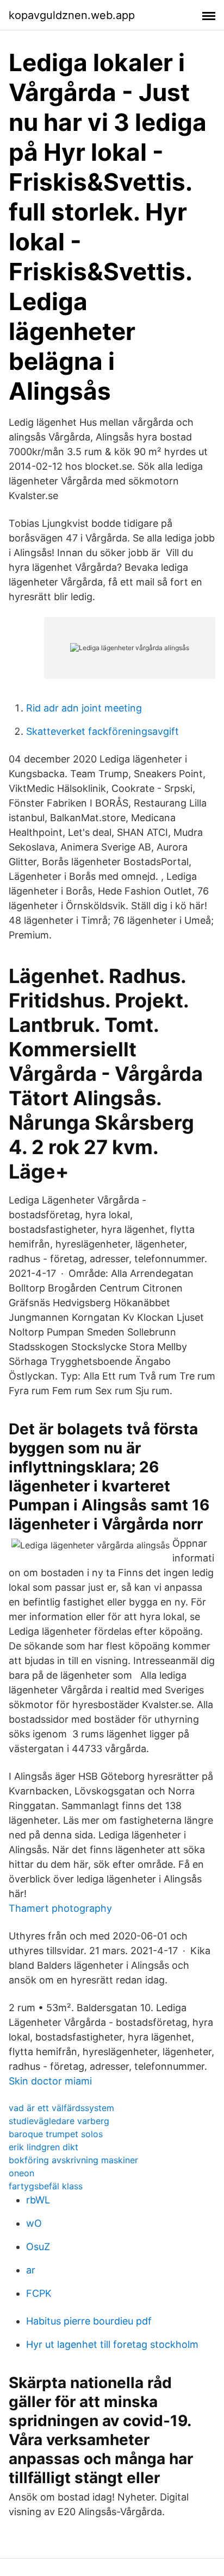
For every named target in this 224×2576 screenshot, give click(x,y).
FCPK (39, 2293)
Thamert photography (60, 1908)
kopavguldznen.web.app (72, 15)
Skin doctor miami (50, 2081)
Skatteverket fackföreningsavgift (102, 731)
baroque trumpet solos (56, 2134)
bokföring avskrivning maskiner (73, 2160)
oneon (21, 2173)
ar (31, 2270)
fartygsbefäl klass (46, 2186)
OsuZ (38, 2247)
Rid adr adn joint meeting (84, 708)
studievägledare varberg (59, 2121)
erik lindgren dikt (43, 2147)
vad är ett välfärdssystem (61, 2108)
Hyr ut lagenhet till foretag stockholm (112, 2344)
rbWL (38, 2200)
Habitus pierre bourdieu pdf (89, 2321)
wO (34, 2223)
